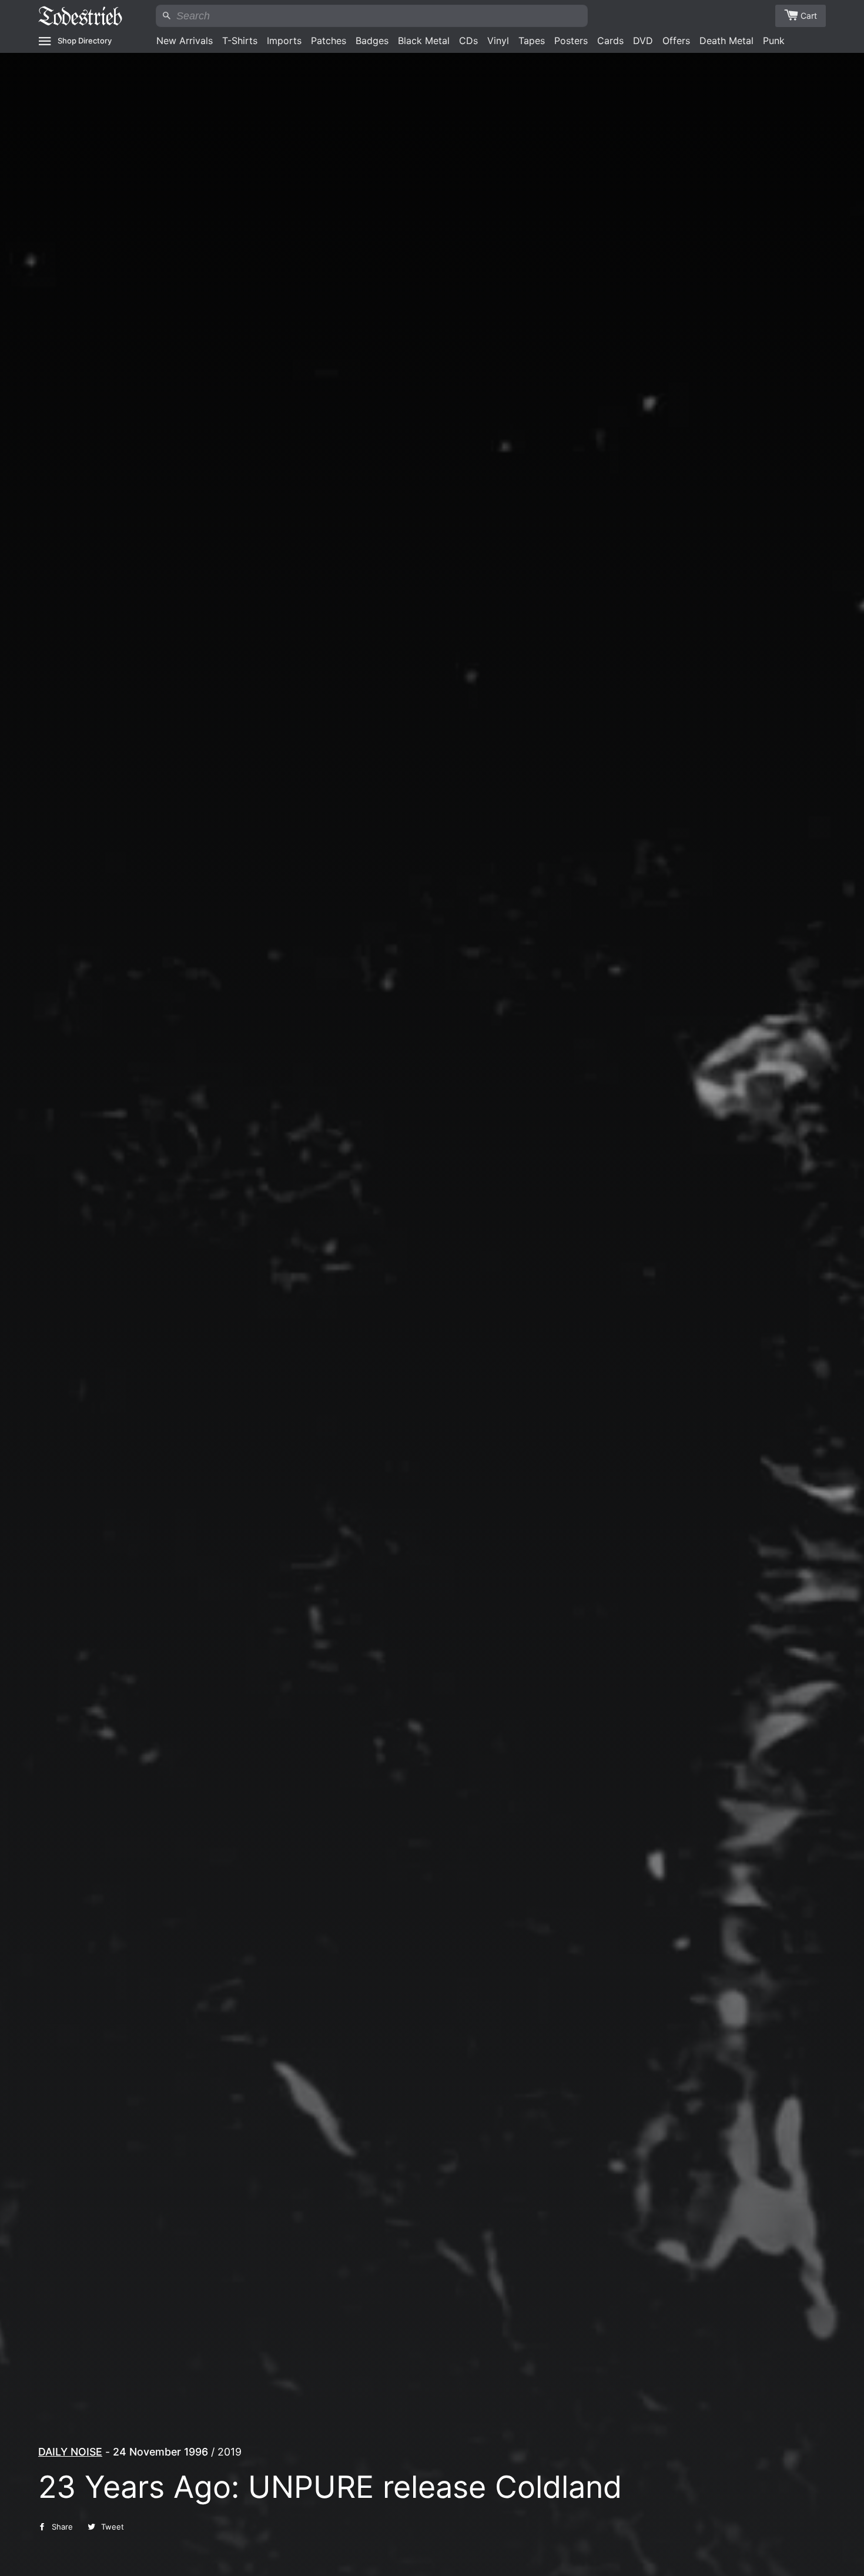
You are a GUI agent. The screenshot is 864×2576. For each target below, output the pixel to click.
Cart (809, 16)
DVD (643, 41)
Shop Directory (85, 41)
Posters (571, 41)
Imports (284, 41)
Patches (329, 41)
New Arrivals (185, 41)
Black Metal (424, 41)
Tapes (532, 41)
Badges (372, 41)
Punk (774, 41)
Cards (610, 41)
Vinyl (498, 41)
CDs (468, 41)
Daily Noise (70, 2452)
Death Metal (726, 41)
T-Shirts (240, 41)
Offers (676, 41)
